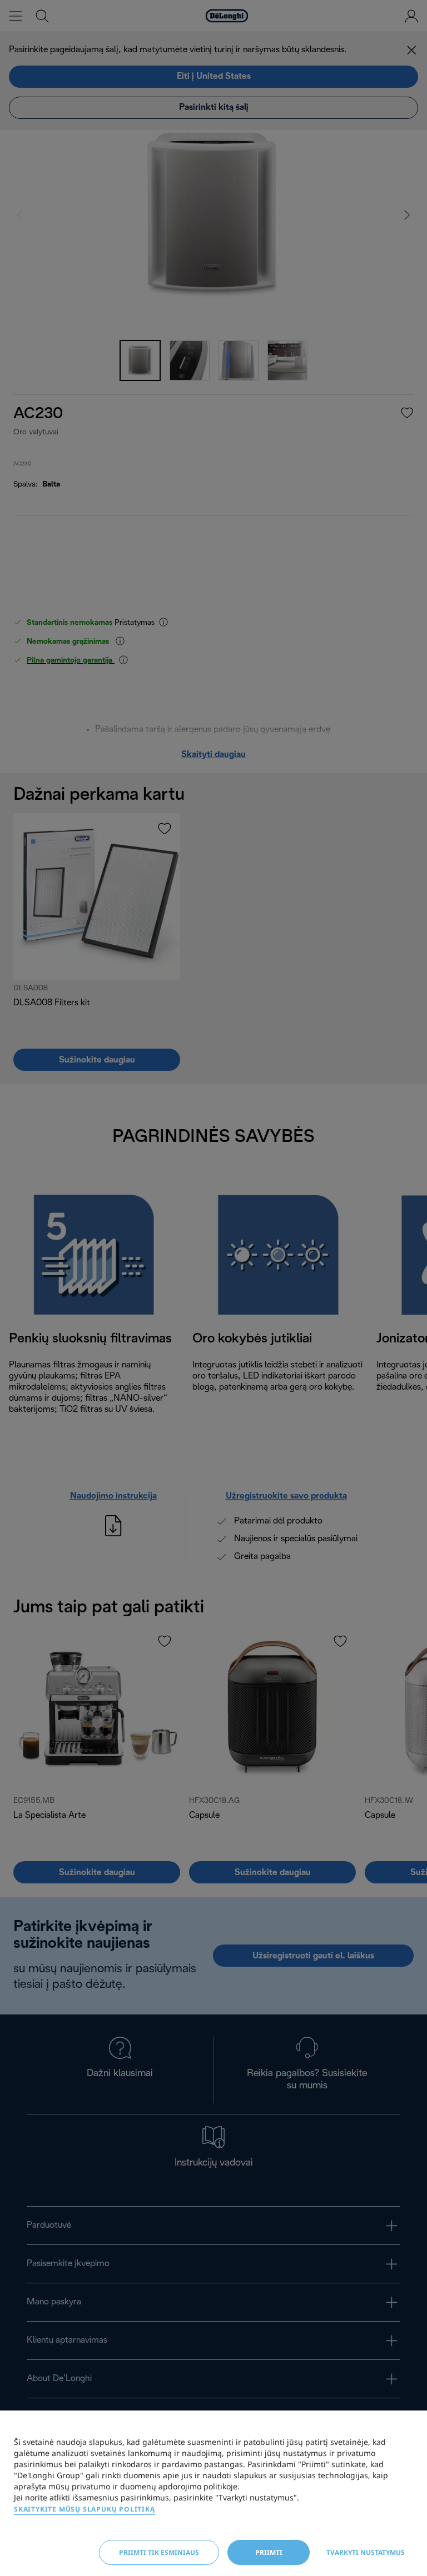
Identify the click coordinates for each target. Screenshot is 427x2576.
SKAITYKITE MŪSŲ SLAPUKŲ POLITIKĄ (85, 2509)
